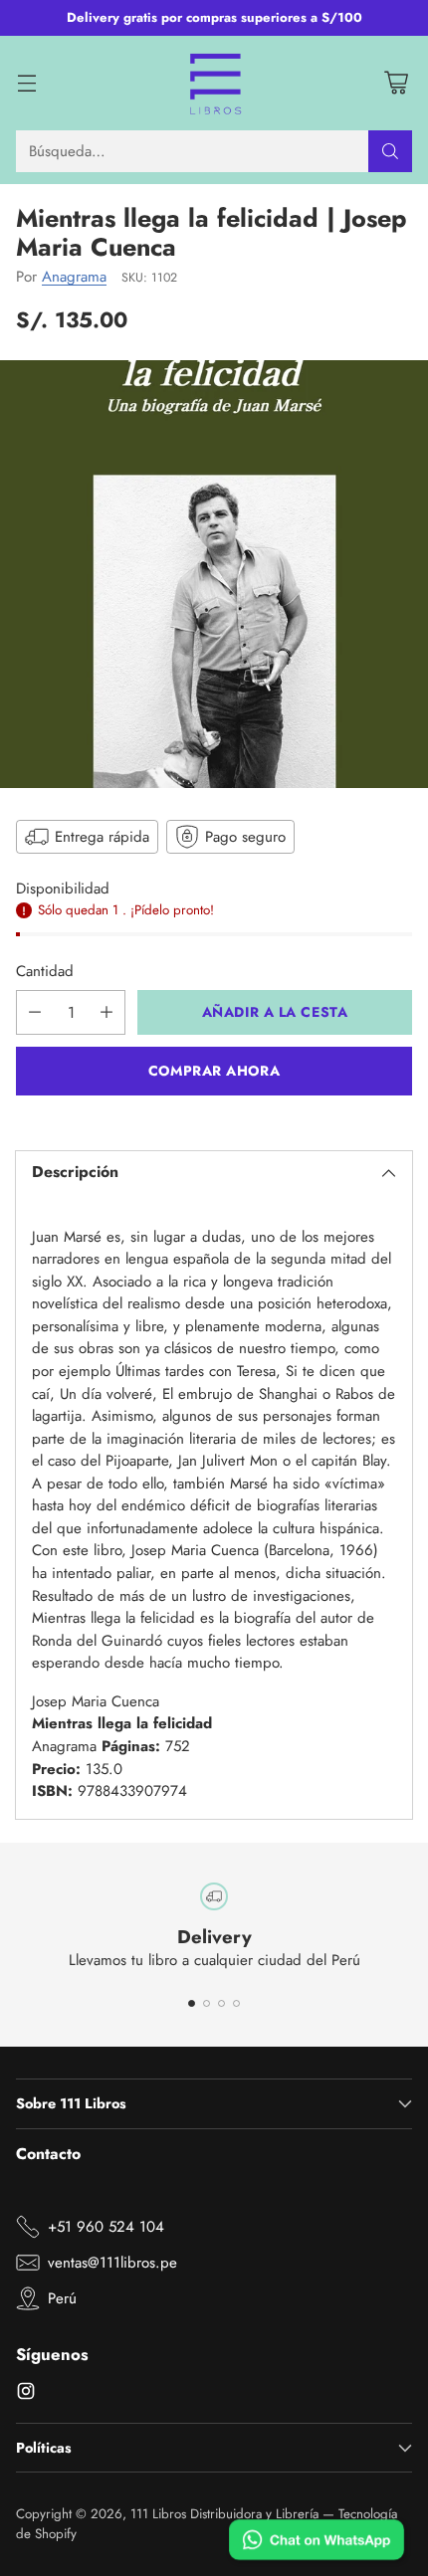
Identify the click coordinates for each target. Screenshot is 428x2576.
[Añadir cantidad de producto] (107, 1012)
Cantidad (45, 971)
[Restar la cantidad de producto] (35, 1012)
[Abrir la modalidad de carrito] (396, 83)
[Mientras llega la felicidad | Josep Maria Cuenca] (214, 574)
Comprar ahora (214, 1071)
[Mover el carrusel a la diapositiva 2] (207, 2003)
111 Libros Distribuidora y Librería (224, 2514)
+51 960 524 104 (106, 2227)
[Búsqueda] (390, 151)
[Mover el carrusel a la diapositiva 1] (192, 2003)
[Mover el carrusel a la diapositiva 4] (236, 2003)
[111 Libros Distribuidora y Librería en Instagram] (26, 2394)
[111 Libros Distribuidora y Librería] (214, 84)
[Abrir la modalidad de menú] (26, 83)
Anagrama (74, 277)
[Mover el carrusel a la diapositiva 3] (221, 2003)
